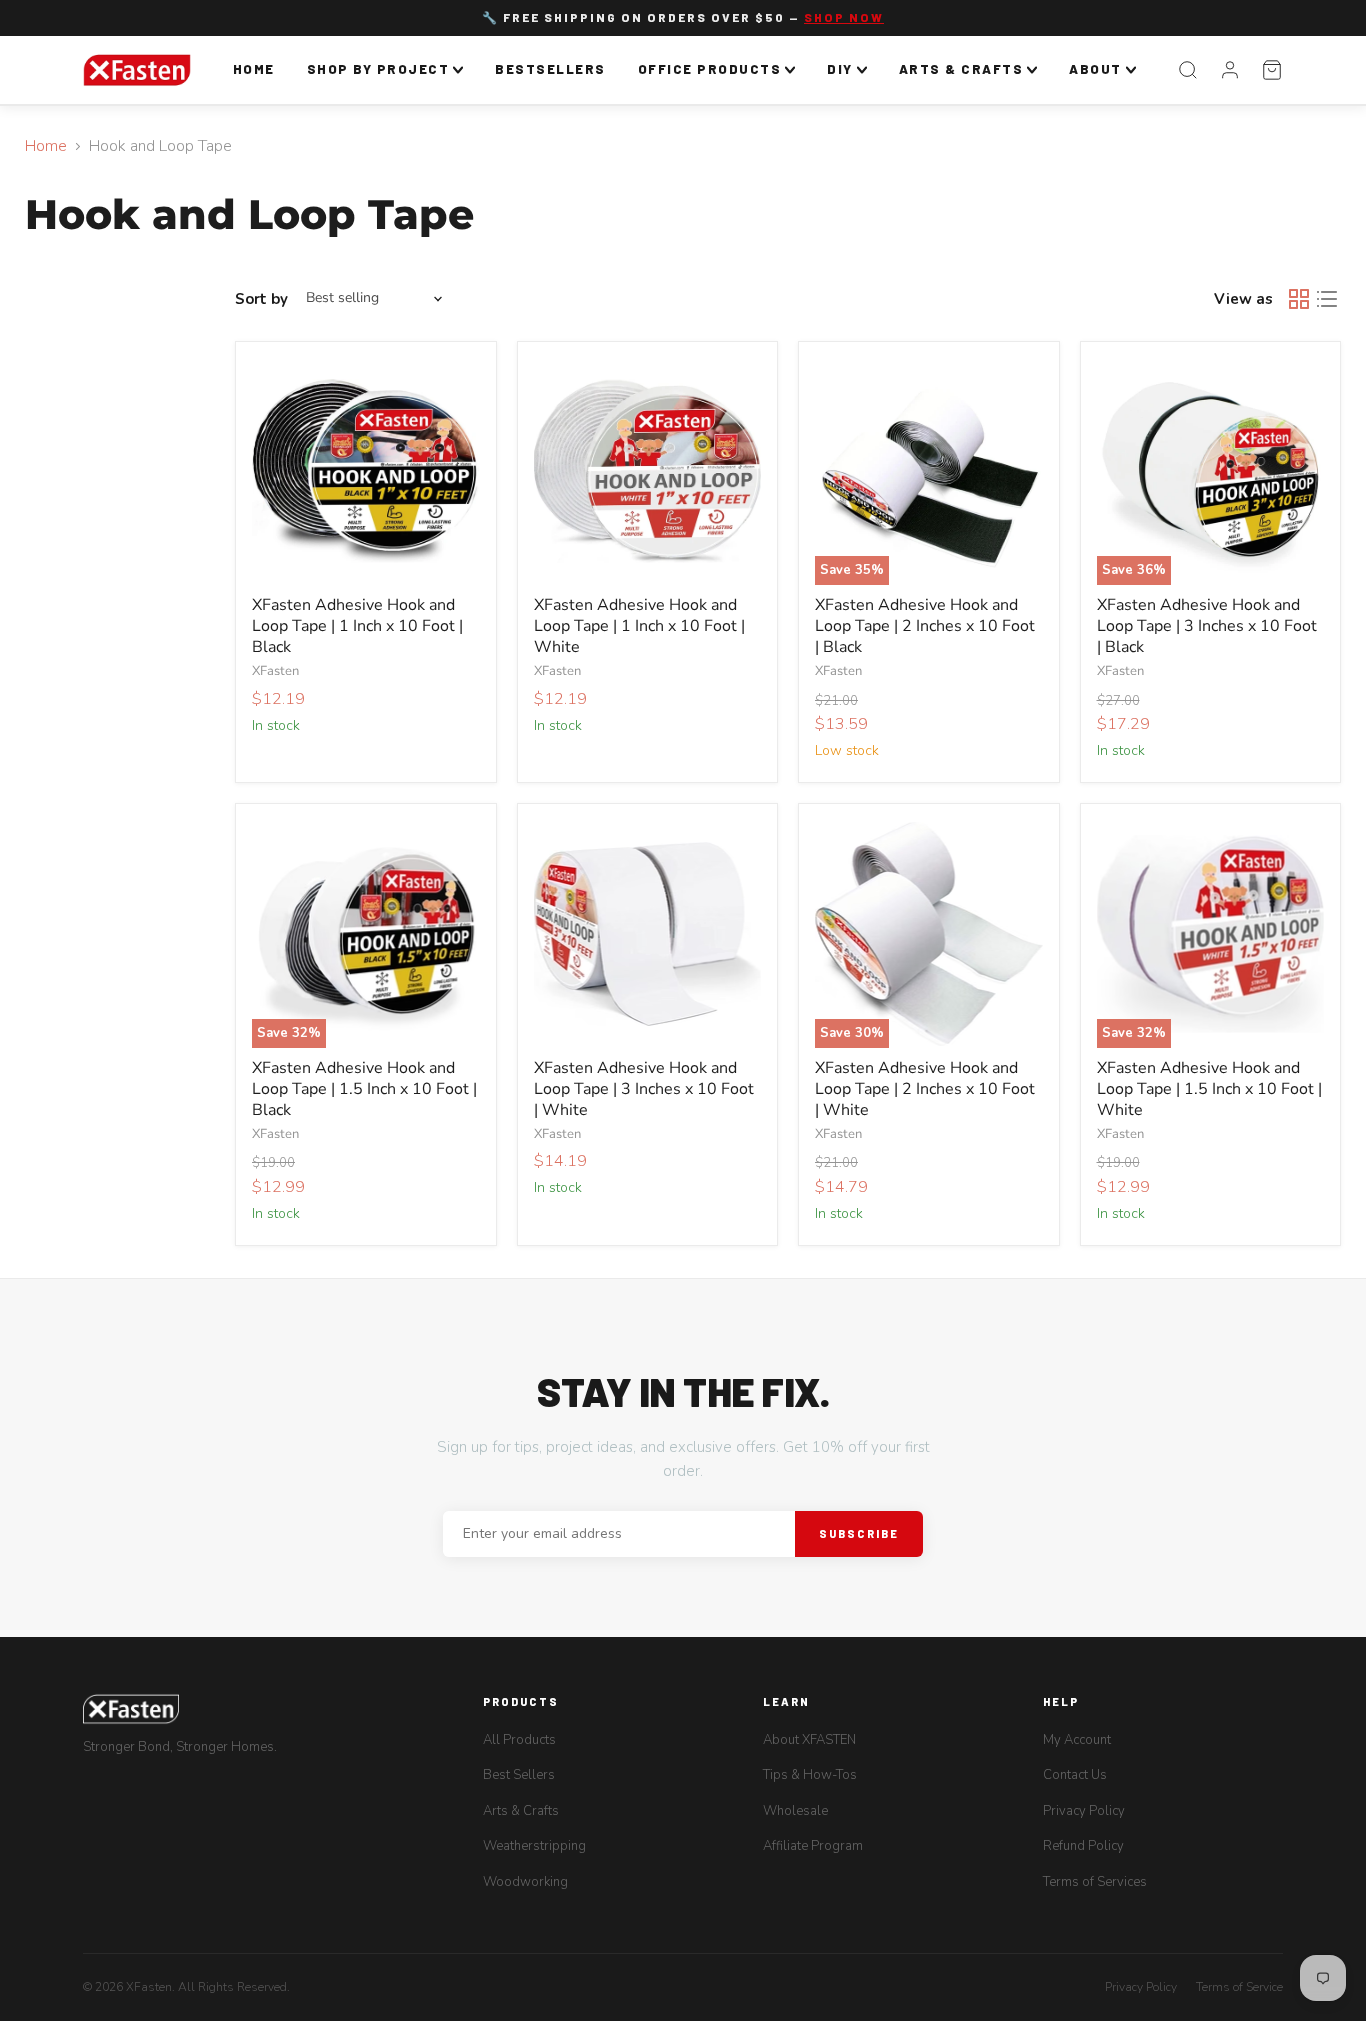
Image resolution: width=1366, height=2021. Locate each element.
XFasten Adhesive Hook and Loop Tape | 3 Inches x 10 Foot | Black (1207, 626)
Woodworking (525, 1882)
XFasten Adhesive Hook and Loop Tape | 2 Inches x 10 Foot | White (925, 1089)
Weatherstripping (534, 1846)
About (1095, 69)
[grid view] (1299, 299)
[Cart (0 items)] (1272, 70)
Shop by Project (378, 69)
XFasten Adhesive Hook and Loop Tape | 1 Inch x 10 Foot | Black (357, 626)
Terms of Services (1095, 1882)
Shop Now (844, 17)
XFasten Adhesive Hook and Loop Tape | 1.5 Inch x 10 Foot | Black (364, 1089)
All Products (519, 1740)
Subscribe (859, 1533)
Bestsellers (550, 69)
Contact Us (1075, 1775)
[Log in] (1230, 70)
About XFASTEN (809, 1740)
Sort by (261, 299)
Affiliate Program (813, 1846)
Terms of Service (1239, 1987)
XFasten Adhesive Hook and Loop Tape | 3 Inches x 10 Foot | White (644, 1089)
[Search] (1188, 70)
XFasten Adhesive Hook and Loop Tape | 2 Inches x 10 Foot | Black (925, 626)
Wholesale (795, 1811)
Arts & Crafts (961, 69)
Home (254, 69)
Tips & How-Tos (810, 1775)
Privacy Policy (1084, 1811)
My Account (1077, 1740)
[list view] (1327, 299)
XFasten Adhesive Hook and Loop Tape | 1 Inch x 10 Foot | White (639, 626)
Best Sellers (519, 1775)
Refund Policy (1083, 1846)
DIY (840, 69)
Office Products (710, 69)
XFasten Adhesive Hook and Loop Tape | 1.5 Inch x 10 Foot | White (1209, 1089)
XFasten (275, 671)
